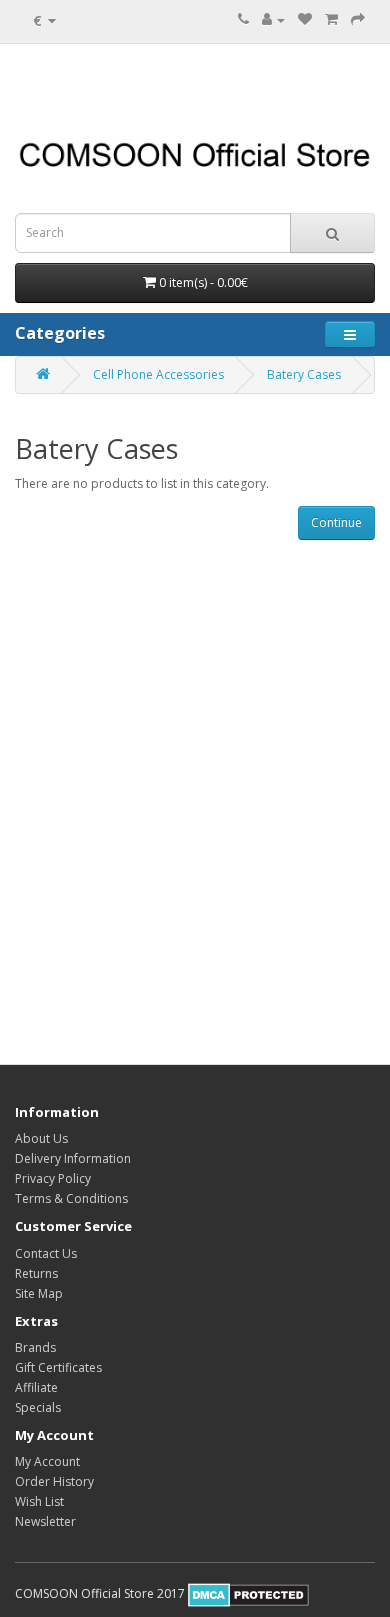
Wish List (39, 1501)
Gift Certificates (58, 1367)
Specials (38, 1407)
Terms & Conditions (71, 1198)
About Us (41, 1138)
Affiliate (36, 1387)
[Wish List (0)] (305, 19)
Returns (36, 1273)
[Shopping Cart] (331, 19)
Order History (54, 1481)
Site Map (39, 1293)
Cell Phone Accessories (158, 374)
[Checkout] (358, 19)
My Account (47, 1461)
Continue (336, 522)
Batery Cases (304, 374)
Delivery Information (73, 1158)
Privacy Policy (53, 1178)
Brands (35, 1347)
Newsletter (45, 1521)
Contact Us (46, 1253)
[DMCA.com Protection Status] (248, 1593)
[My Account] (273, 19)
